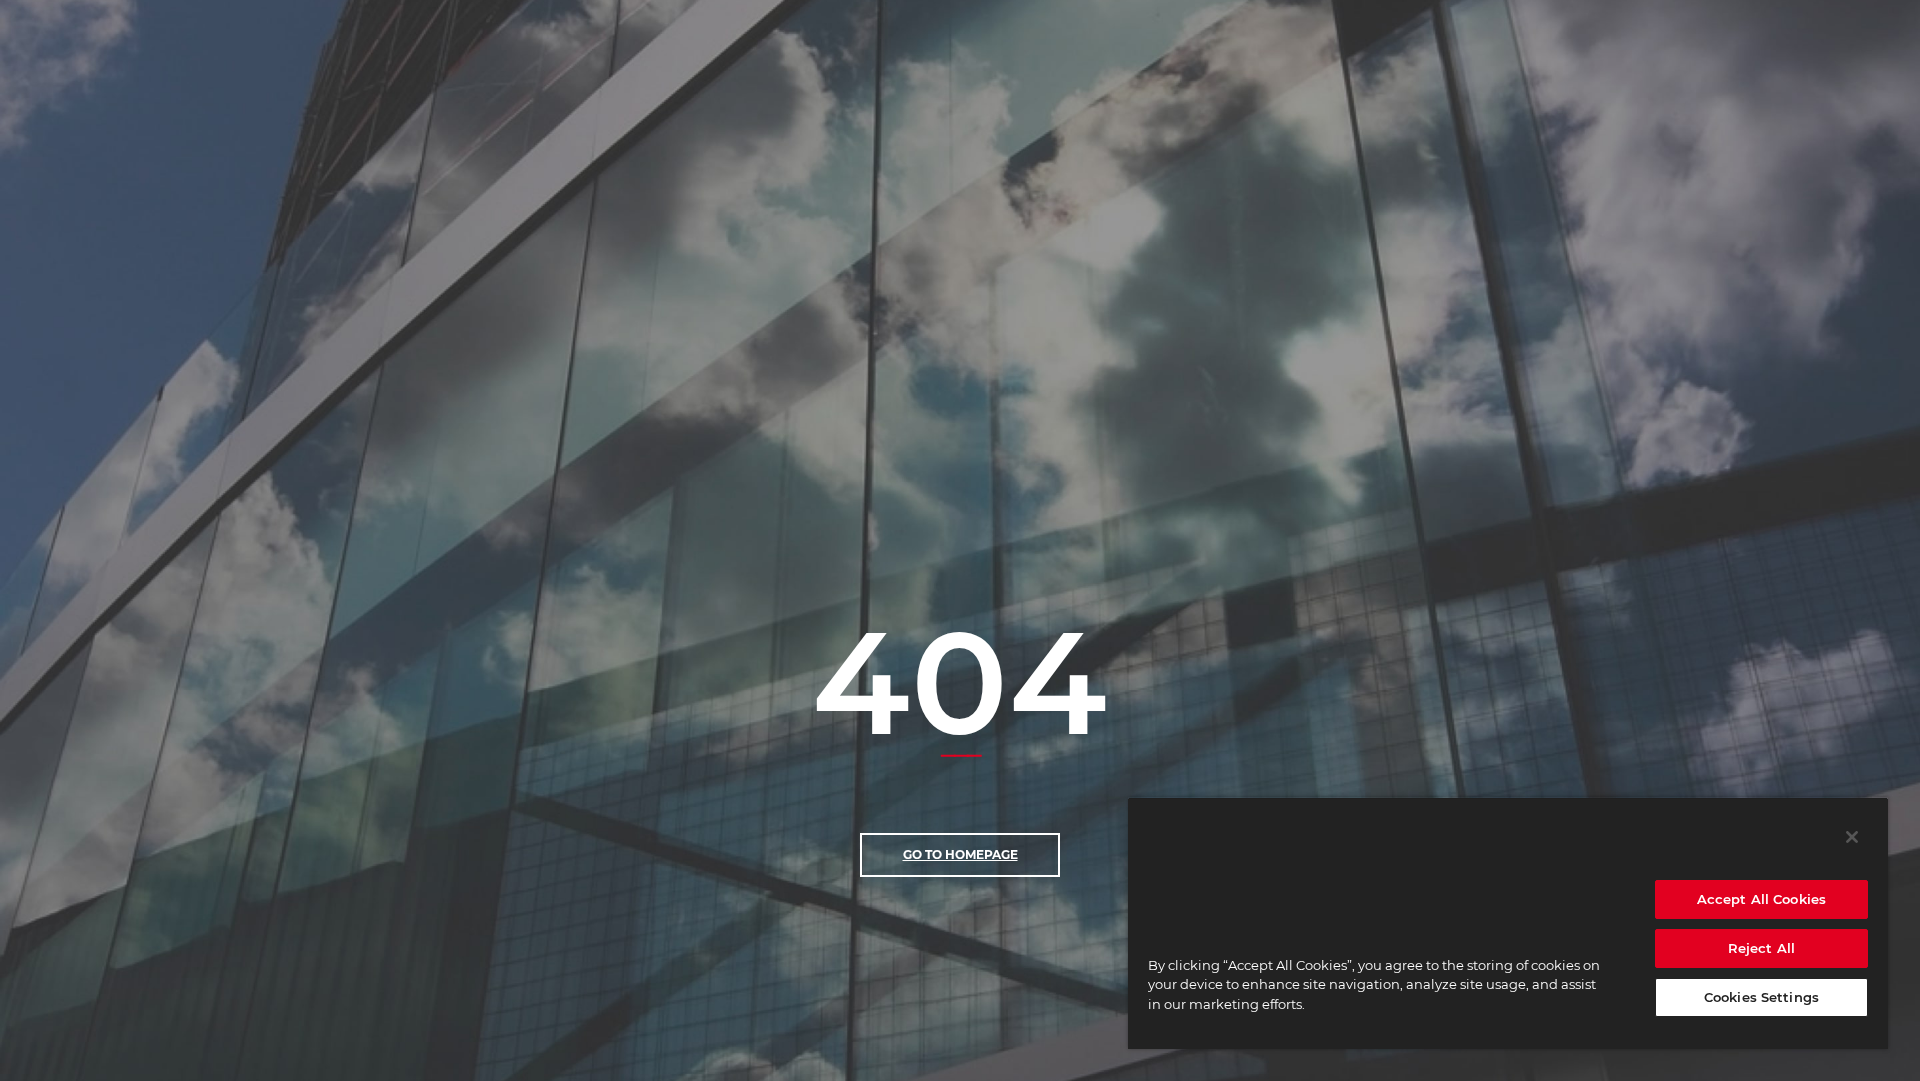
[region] (1508, 923)
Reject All (1761, 948)
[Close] (1852, 837)
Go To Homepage (960, 854)
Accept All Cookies (1761, 899)
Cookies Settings (1761, 997)
